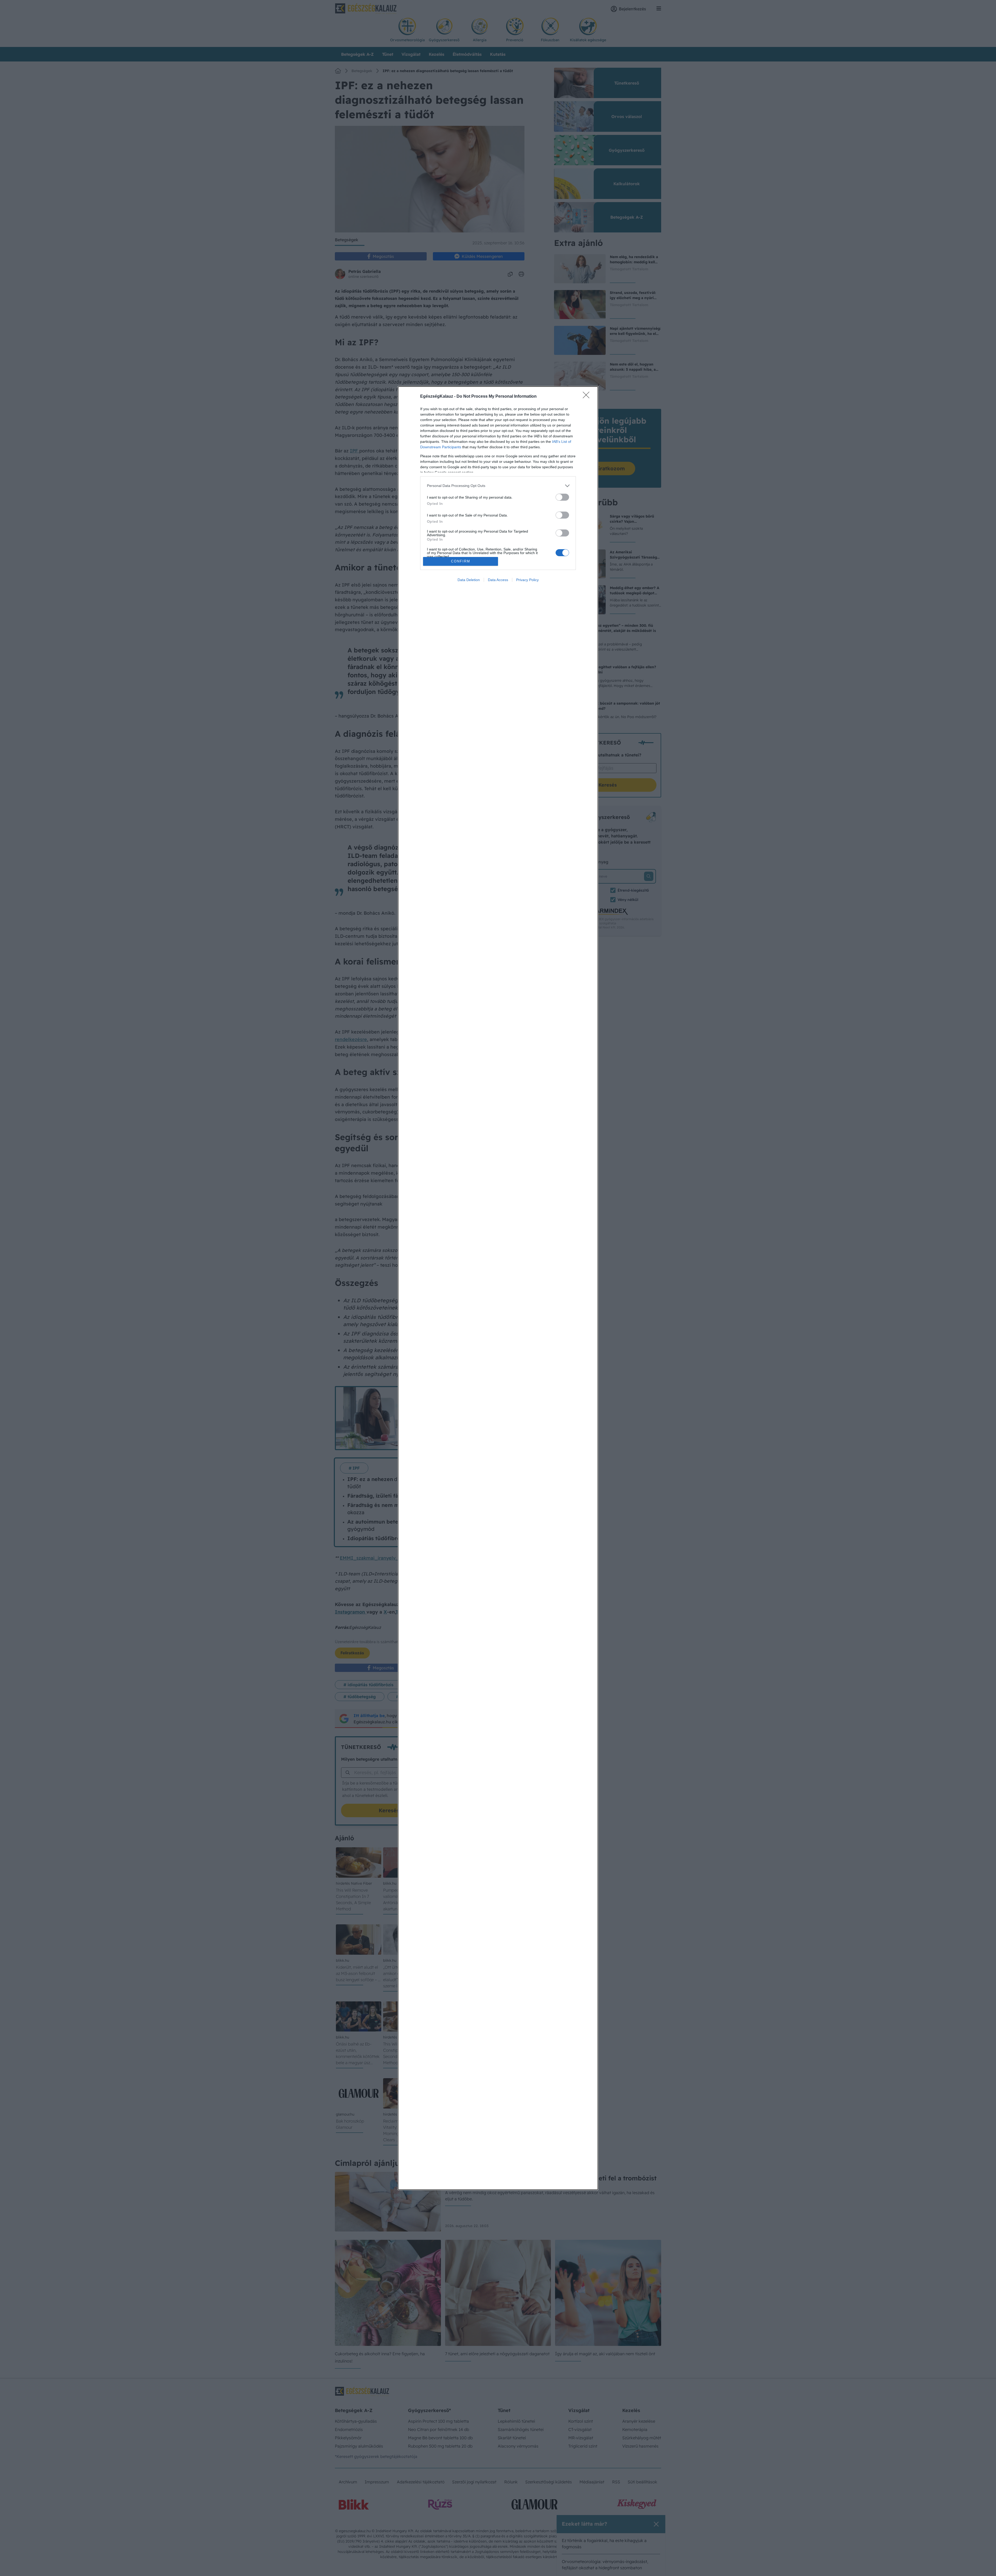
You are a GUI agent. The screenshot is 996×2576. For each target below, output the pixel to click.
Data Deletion (469, 580)
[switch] (562, 497)
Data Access (498, 580)
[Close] (588, 397)
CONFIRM (461, 561)
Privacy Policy (527, 580)
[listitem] (498, 486)
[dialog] (498, 1288)
